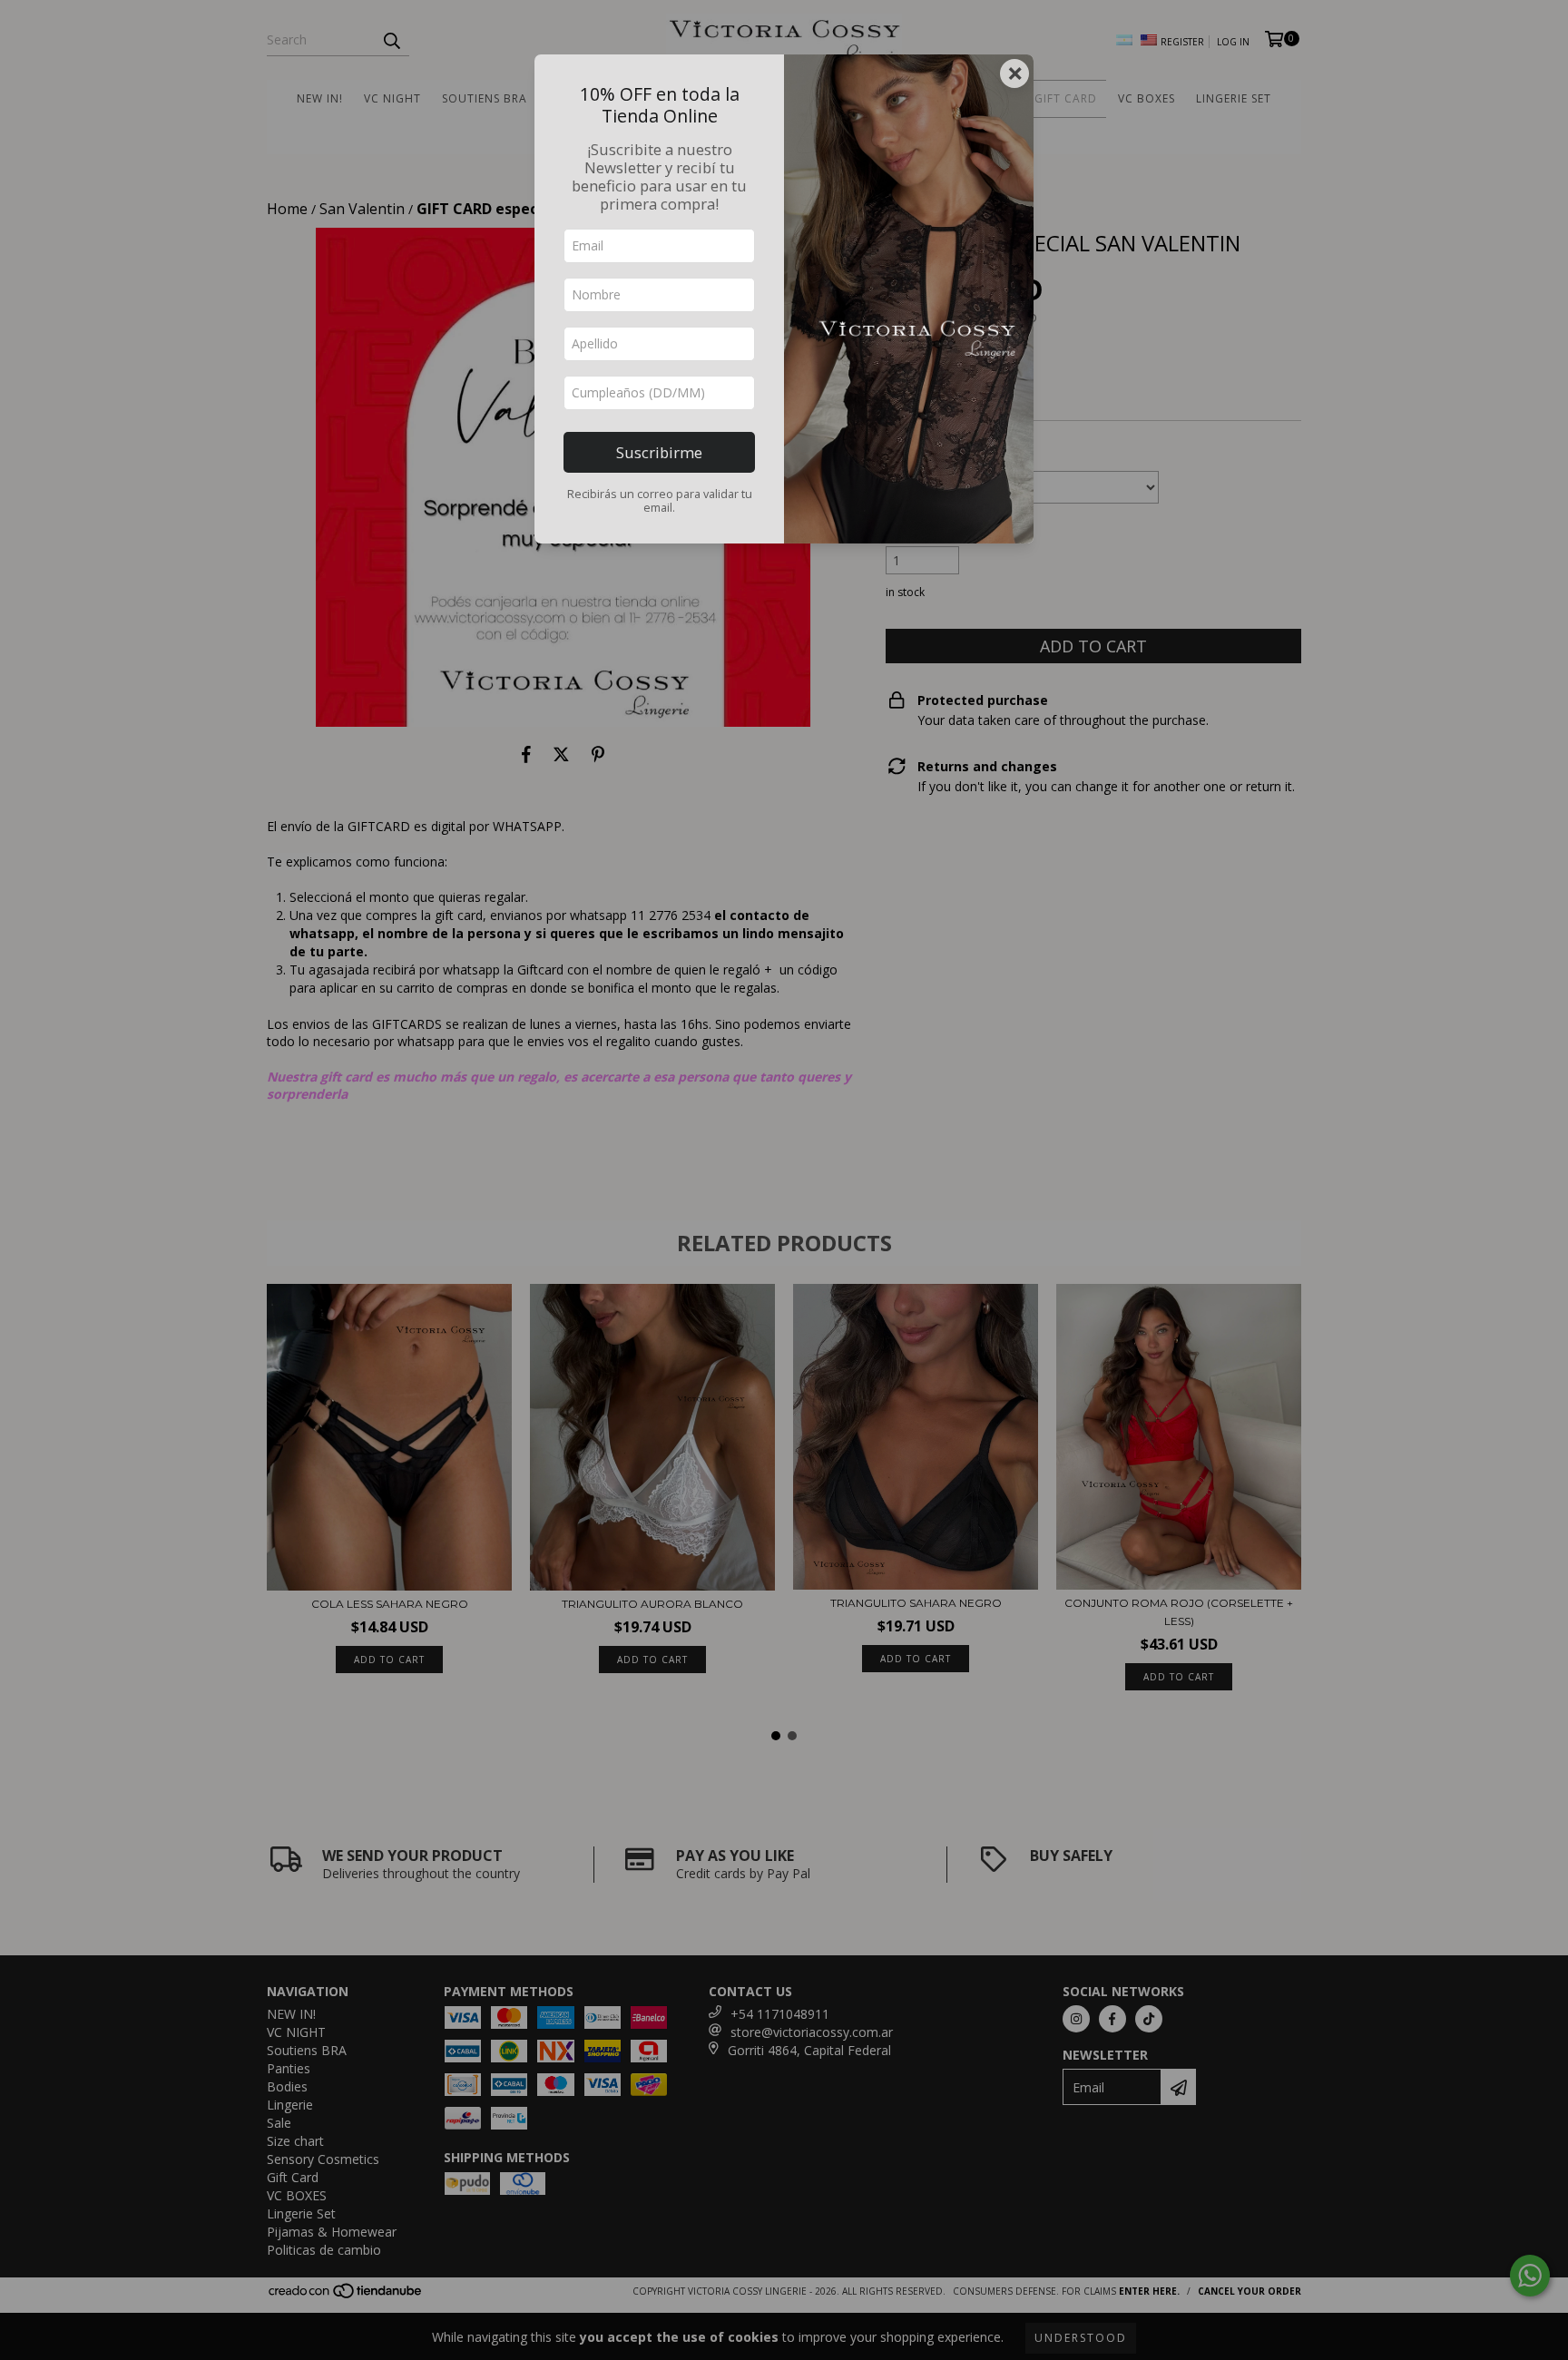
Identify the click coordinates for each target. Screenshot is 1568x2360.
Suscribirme (659, 452)
